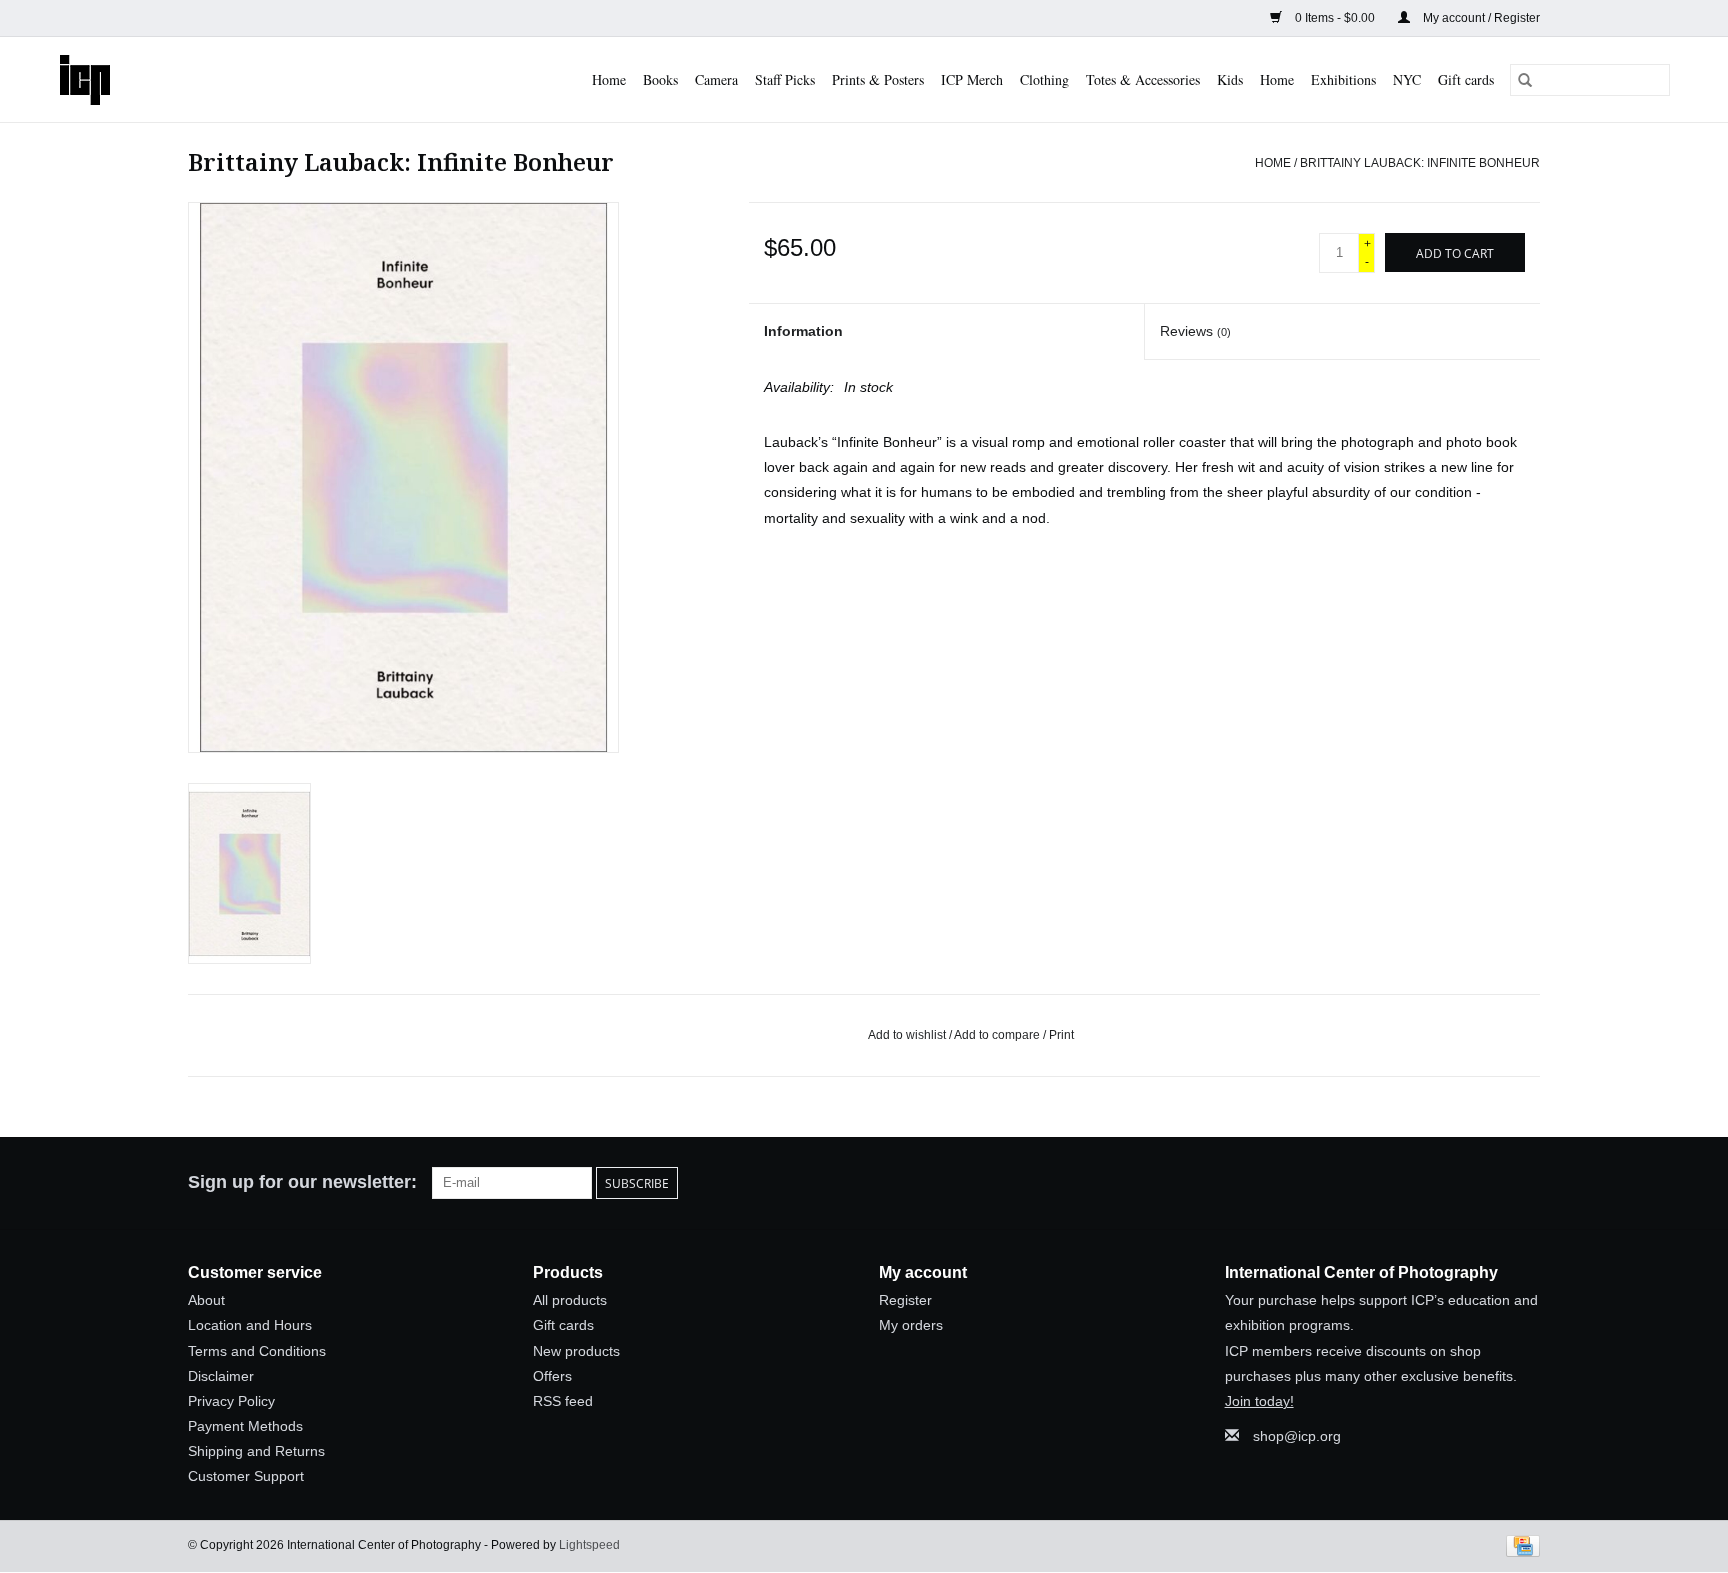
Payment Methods (245, 1426)
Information (803, 331)
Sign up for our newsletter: (302, 1182)
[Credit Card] (1519, 1545)
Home (609, 79)
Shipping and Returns (256, 1451)
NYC (1407, 79)
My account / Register (1480, 18)
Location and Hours (250, 1325)
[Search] (1525, 80)
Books (660, 79)
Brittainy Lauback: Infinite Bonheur (1420, 163)
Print (1061, 1035)
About (206, 1300)
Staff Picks (785, 79)
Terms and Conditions (257, 1351)
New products (576, 1351)
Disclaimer (221, 1376)
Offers (552, 1376)
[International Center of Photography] (96, 79)
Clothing (1044, 79)
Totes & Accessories (1143, 79)
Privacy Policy (231, 1401)
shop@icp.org (1297, 1436)
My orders (911, 1325)
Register (905, 1300)
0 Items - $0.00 (1335, 18)
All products (570, 1300)
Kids (1230, 79)
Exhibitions (1343, 79)
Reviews (1195, 331)
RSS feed (563, 1401)
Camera (716, 79)
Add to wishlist (908, 1035)
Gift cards (1466, 79)
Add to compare (998, 1035)
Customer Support (246, 1476)
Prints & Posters (878, 79)
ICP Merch (972, 79)
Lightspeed (589, 1545)
